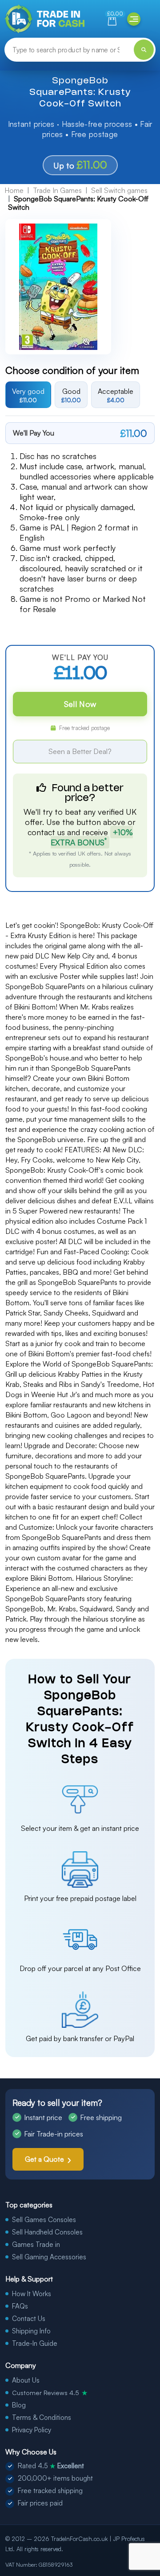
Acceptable (116, 395)
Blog (19, 2405)
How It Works (32, 2294)
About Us (26, 2380)
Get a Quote (44, 2159)
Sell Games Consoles (44, 2220)
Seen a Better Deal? (80, 751)
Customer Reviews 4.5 (50, 2392)
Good (71, 395)
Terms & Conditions (42, 2417)
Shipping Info (31, 2331)
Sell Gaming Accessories (49, 2257)
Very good (28, 395)
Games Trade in (36, 2244)
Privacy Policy (32, 2430)
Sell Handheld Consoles (47, 2232)
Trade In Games (57, 190)
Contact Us (29, 2319)
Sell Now (80, 704)
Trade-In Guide (35, 2343)
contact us (46, 832)
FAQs (20, 2306)
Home (14, 190)
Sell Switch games (119, 190)
